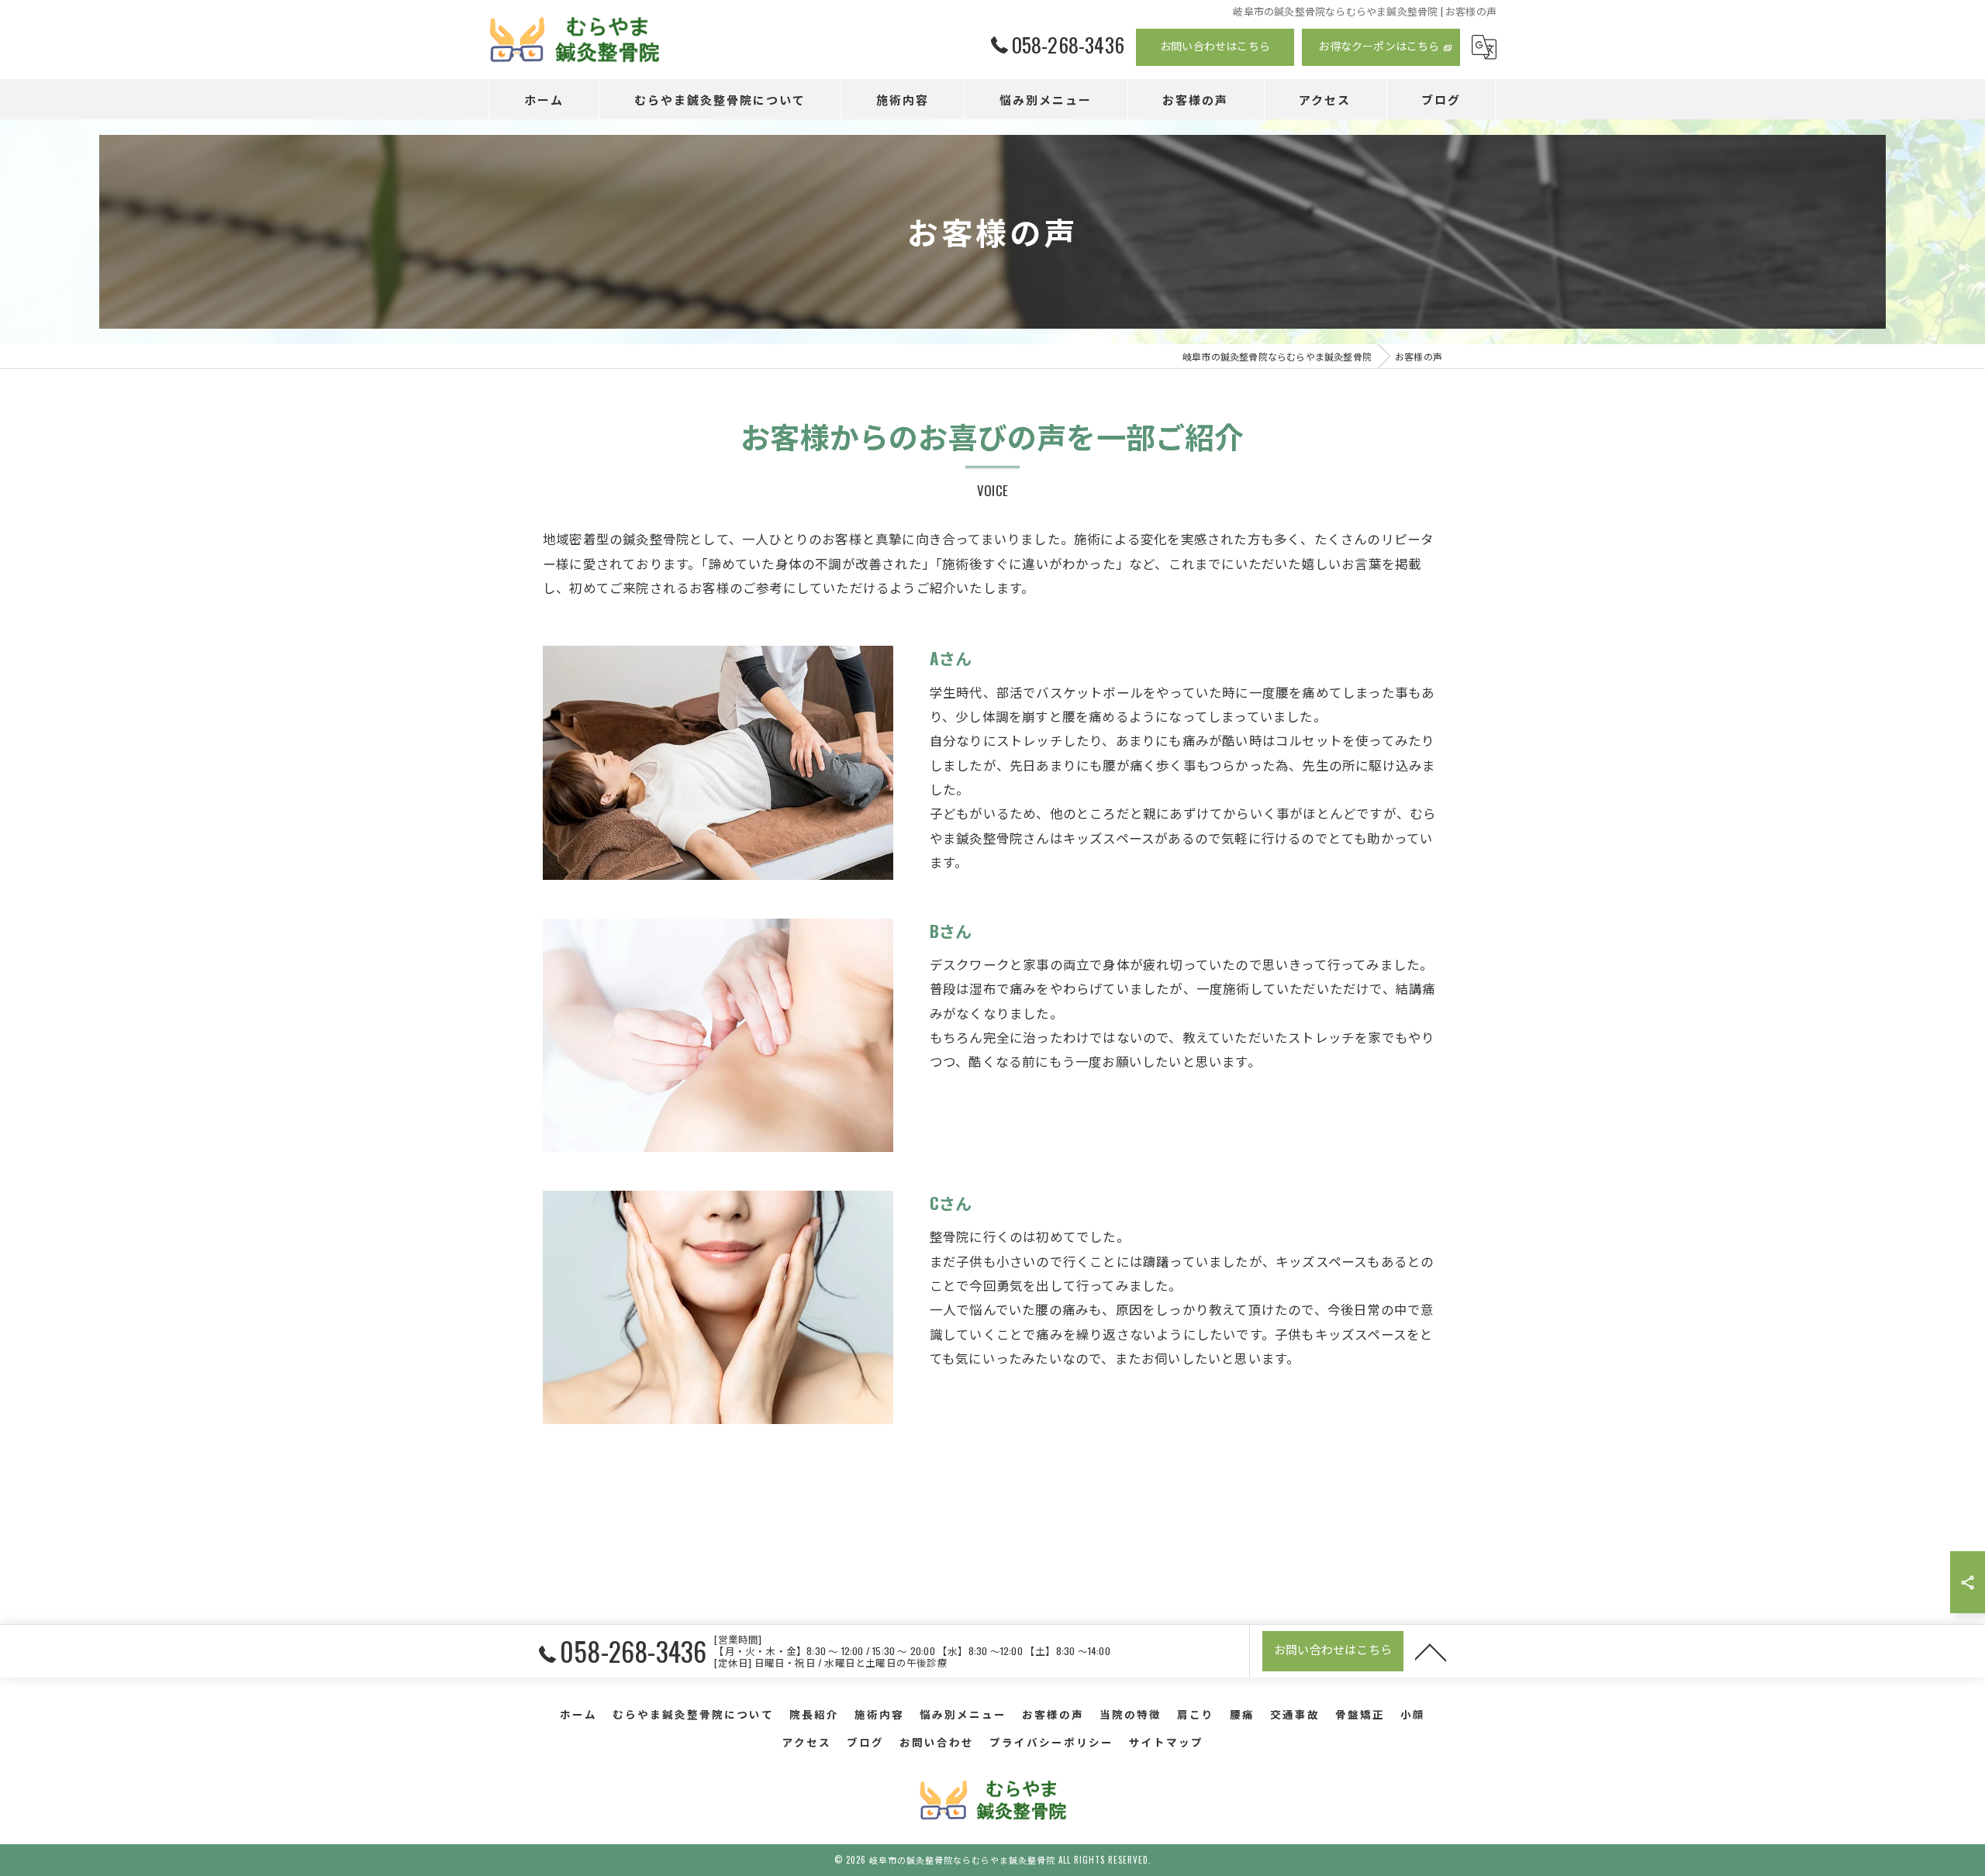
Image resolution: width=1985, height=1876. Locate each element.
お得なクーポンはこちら (1379, 45)
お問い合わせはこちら (1215, 45)
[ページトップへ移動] (1431, 1651)
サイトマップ (1166, 1742)
